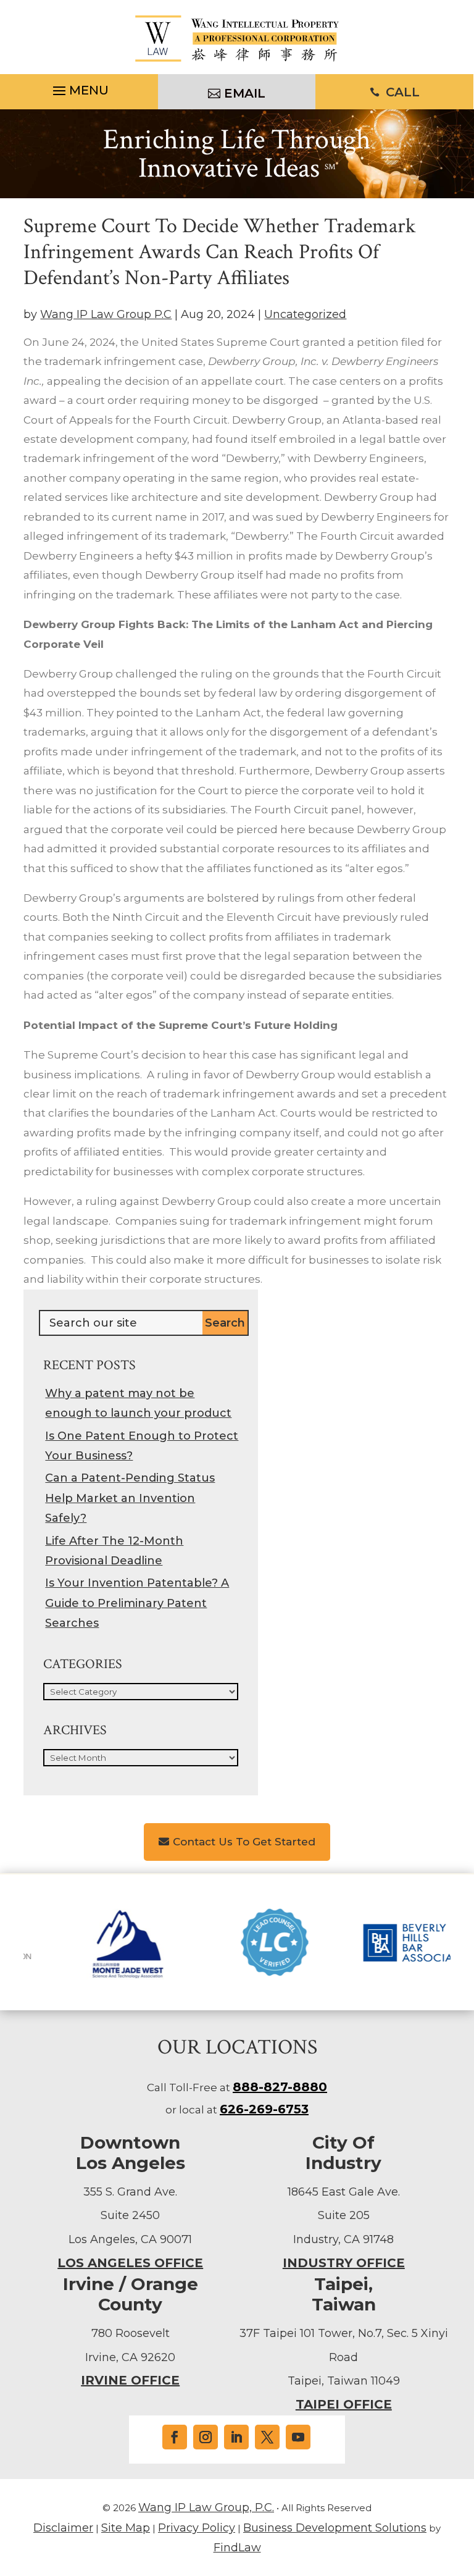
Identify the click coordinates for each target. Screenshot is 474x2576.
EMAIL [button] (245, 93)
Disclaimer (63, 2528)
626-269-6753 (264, 2109)
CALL (403, 92)
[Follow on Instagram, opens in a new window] (206, 2437)
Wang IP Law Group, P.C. (206, 2507)
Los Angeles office (130, 2263)
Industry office (344, 2263)
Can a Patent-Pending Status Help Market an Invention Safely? (130, 1498)
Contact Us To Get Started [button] (244, 1842)
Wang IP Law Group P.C (106, 314)
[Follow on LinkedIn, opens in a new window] (236, 2437)
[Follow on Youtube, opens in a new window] (298, 2437)
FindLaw (237, 2548)
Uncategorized (305, 314)
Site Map (126, 2528)
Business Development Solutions (335, 2528)
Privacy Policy (197, 2528)
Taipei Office (344, 2404)
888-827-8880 (280, 2087)
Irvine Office (130, 2380)
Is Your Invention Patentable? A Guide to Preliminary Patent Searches (137, 1603)
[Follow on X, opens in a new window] (267, 2437)
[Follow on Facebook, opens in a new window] (175, 2437)
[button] (79, 92)
